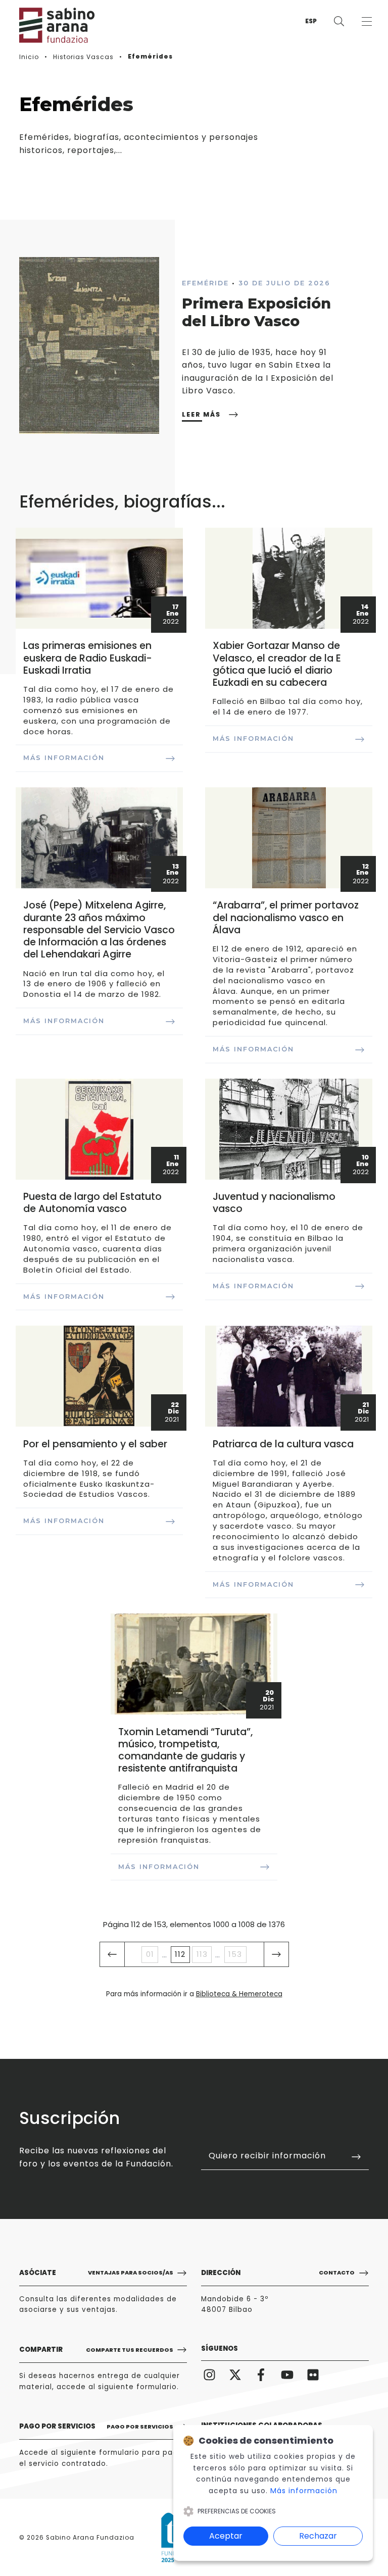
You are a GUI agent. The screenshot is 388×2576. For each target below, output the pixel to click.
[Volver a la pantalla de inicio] (50, 25)
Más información (304, 2491)
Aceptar (226, 2536)
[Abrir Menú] (367, 21)
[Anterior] (112, 1954)
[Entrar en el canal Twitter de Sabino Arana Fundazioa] (235, 2375)
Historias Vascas (83, 57)
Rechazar (318, 2536)
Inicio (29, 57)
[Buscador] (339, 21)
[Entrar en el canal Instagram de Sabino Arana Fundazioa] (209, 2375)
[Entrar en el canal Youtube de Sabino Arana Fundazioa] (287, 2375)
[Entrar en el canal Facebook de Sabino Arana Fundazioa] (261, 2375)
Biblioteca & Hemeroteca (239, 1994)
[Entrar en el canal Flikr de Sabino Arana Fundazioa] (313, 2375)
